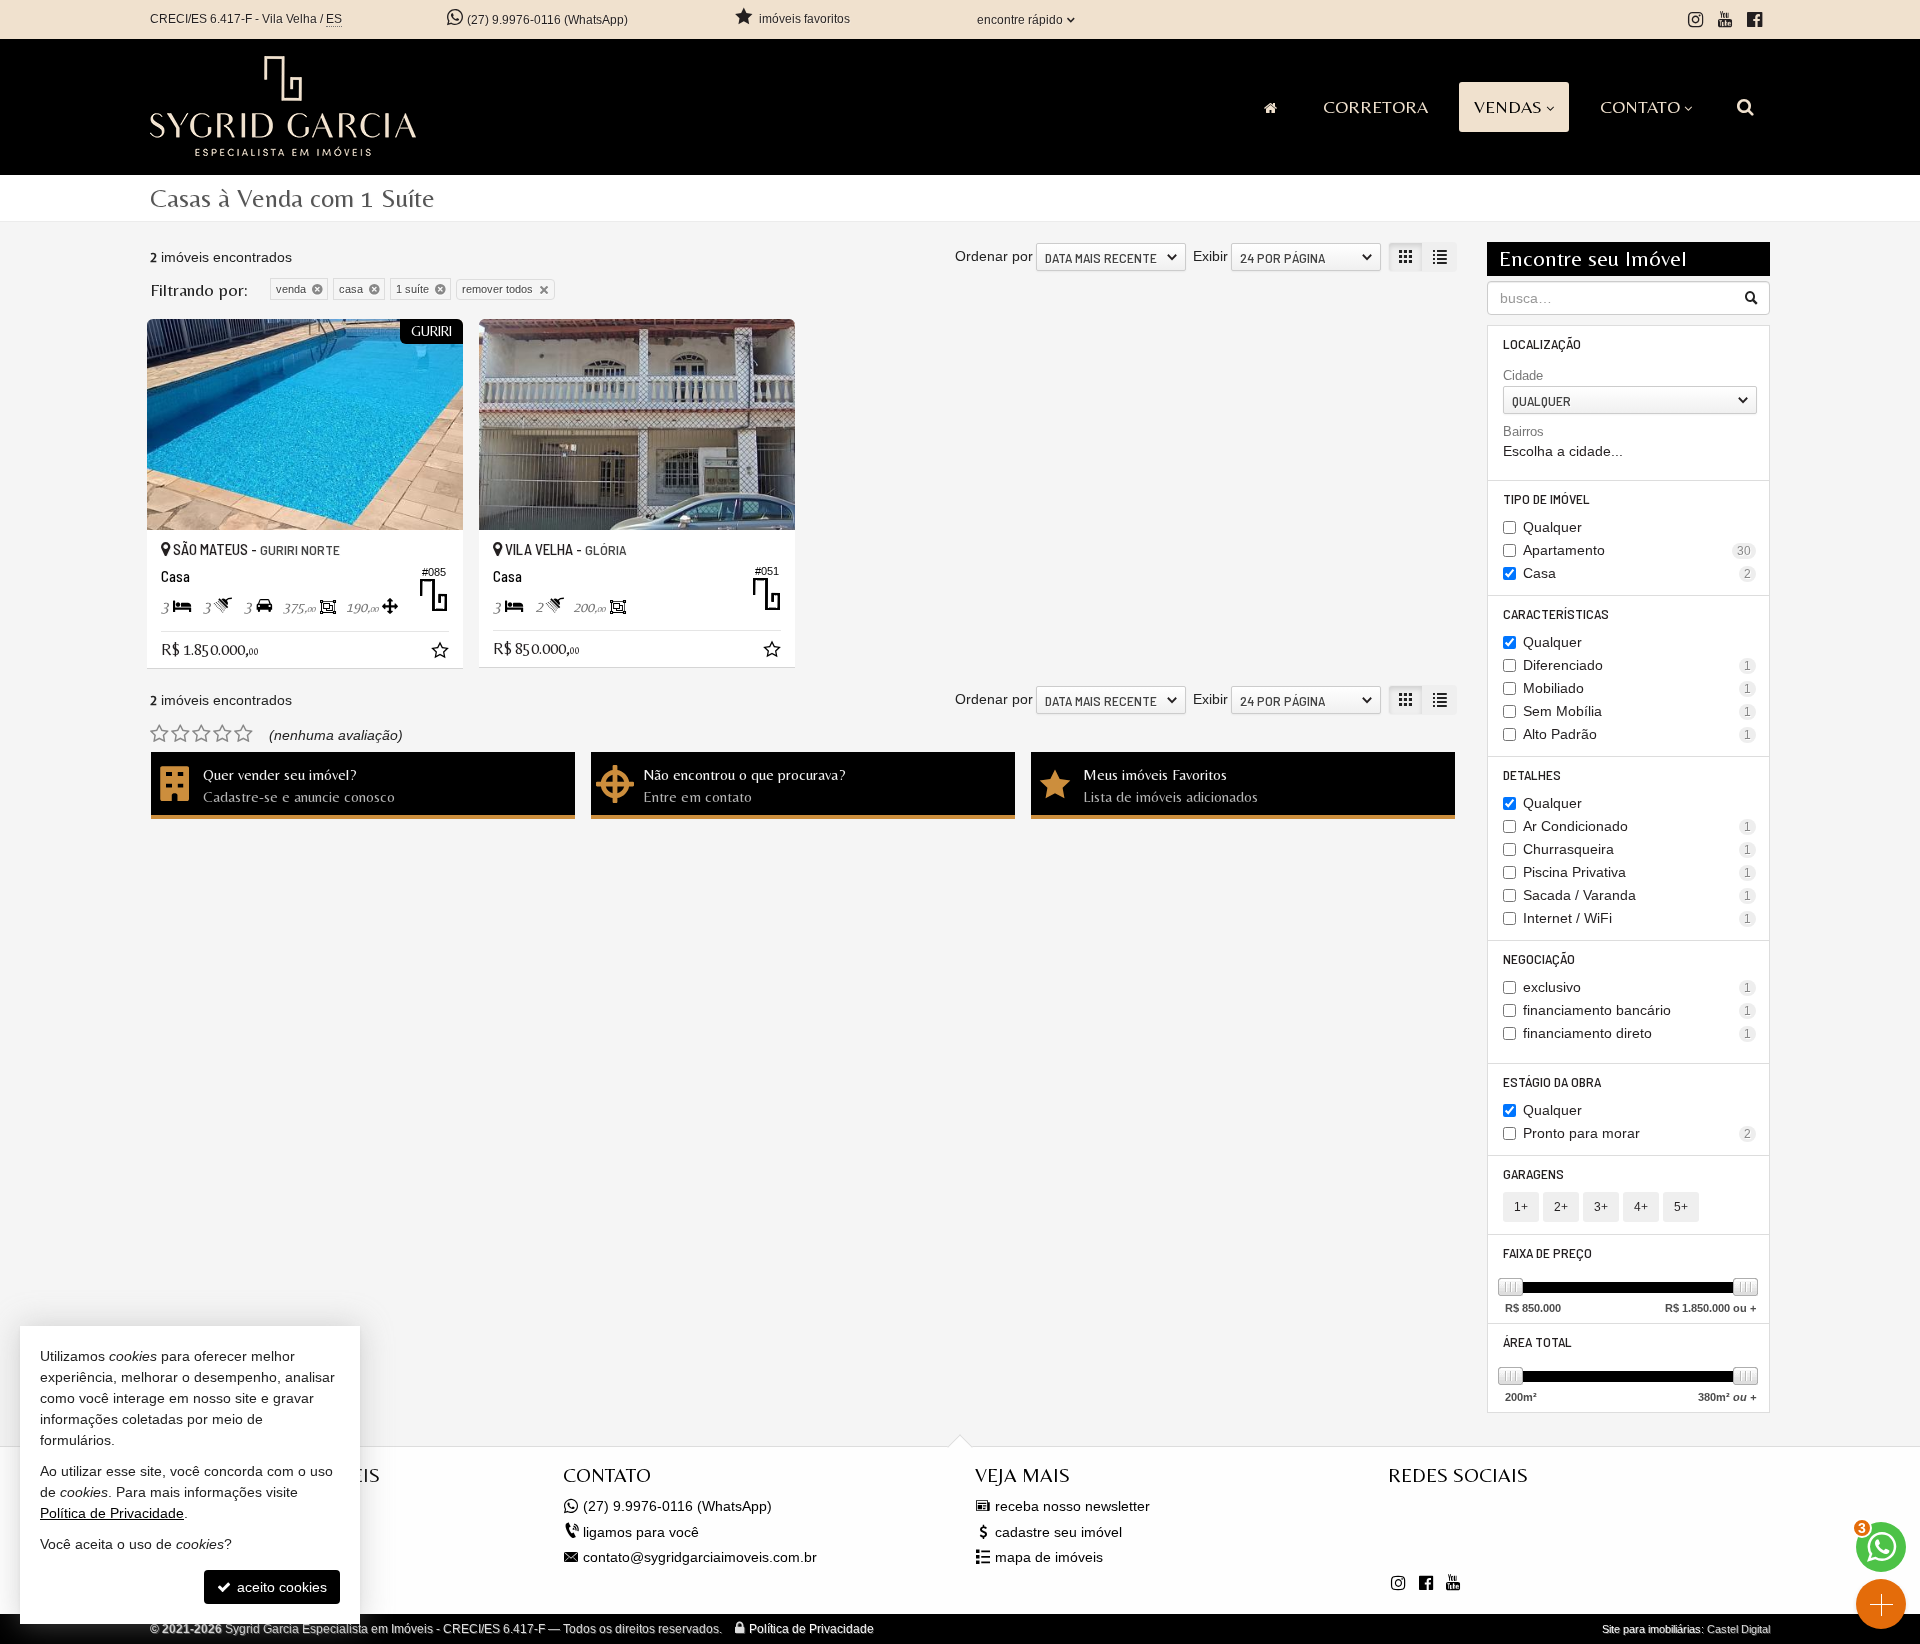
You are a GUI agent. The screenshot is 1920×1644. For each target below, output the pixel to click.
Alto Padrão (1637, 734)
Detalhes (1532, 774)
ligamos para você (641, 1532)
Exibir (1210, 256)
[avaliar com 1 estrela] (159, 734)
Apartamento (1637, 550)
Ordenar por (994, 256)
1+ (1521, 1207)
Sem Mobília (1637, 711)
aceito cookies (280, 1587)
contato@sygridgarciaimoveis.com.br (700, 1557)
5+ (1681, 1207)
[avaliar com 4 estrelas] (222, 734)
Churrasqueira (1637, 849)
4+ (1641, 1207)
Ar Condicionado (1637, 826)
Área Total (1537, 1341)
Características (1556, 613)
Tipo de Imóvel (1546, 498)
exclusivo (1637, 987)
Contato (1640, 106)
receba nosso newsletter (1072, 1506)
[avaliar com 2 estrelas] (180, 734)
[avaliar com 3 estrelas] (201, 734)
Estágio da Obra (1552, 1081)
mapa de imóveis (1049, 1557)
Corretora (1375, 106)
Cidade (1523, 375)
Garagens (1533, 1173)
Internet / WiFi (1637, 918)
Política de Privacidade (811, 1629)
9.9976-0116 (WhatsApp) (547, 20)
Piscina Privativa (1637, 872)
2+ (1561, 1207)
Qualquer (1552, 527)
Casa (1637, 573)
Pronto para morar (1637, 1133)
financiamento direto (1637, 1033)
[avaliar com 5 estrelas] (243, 734)
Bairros (1523, 431)
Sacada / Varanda (1637, 895)
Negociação (1539, 958)
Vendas (1508, 106)
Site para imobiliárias (1651, 1629)
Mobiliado (1637, 688)
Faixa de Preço (1547, 1252)
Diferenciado (1637, 665)
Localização (1542, 343)
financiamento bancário (1637, 1010)
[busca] (1745, 107)
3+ (1601, 1207)
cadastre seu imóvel (1058, 1532)
